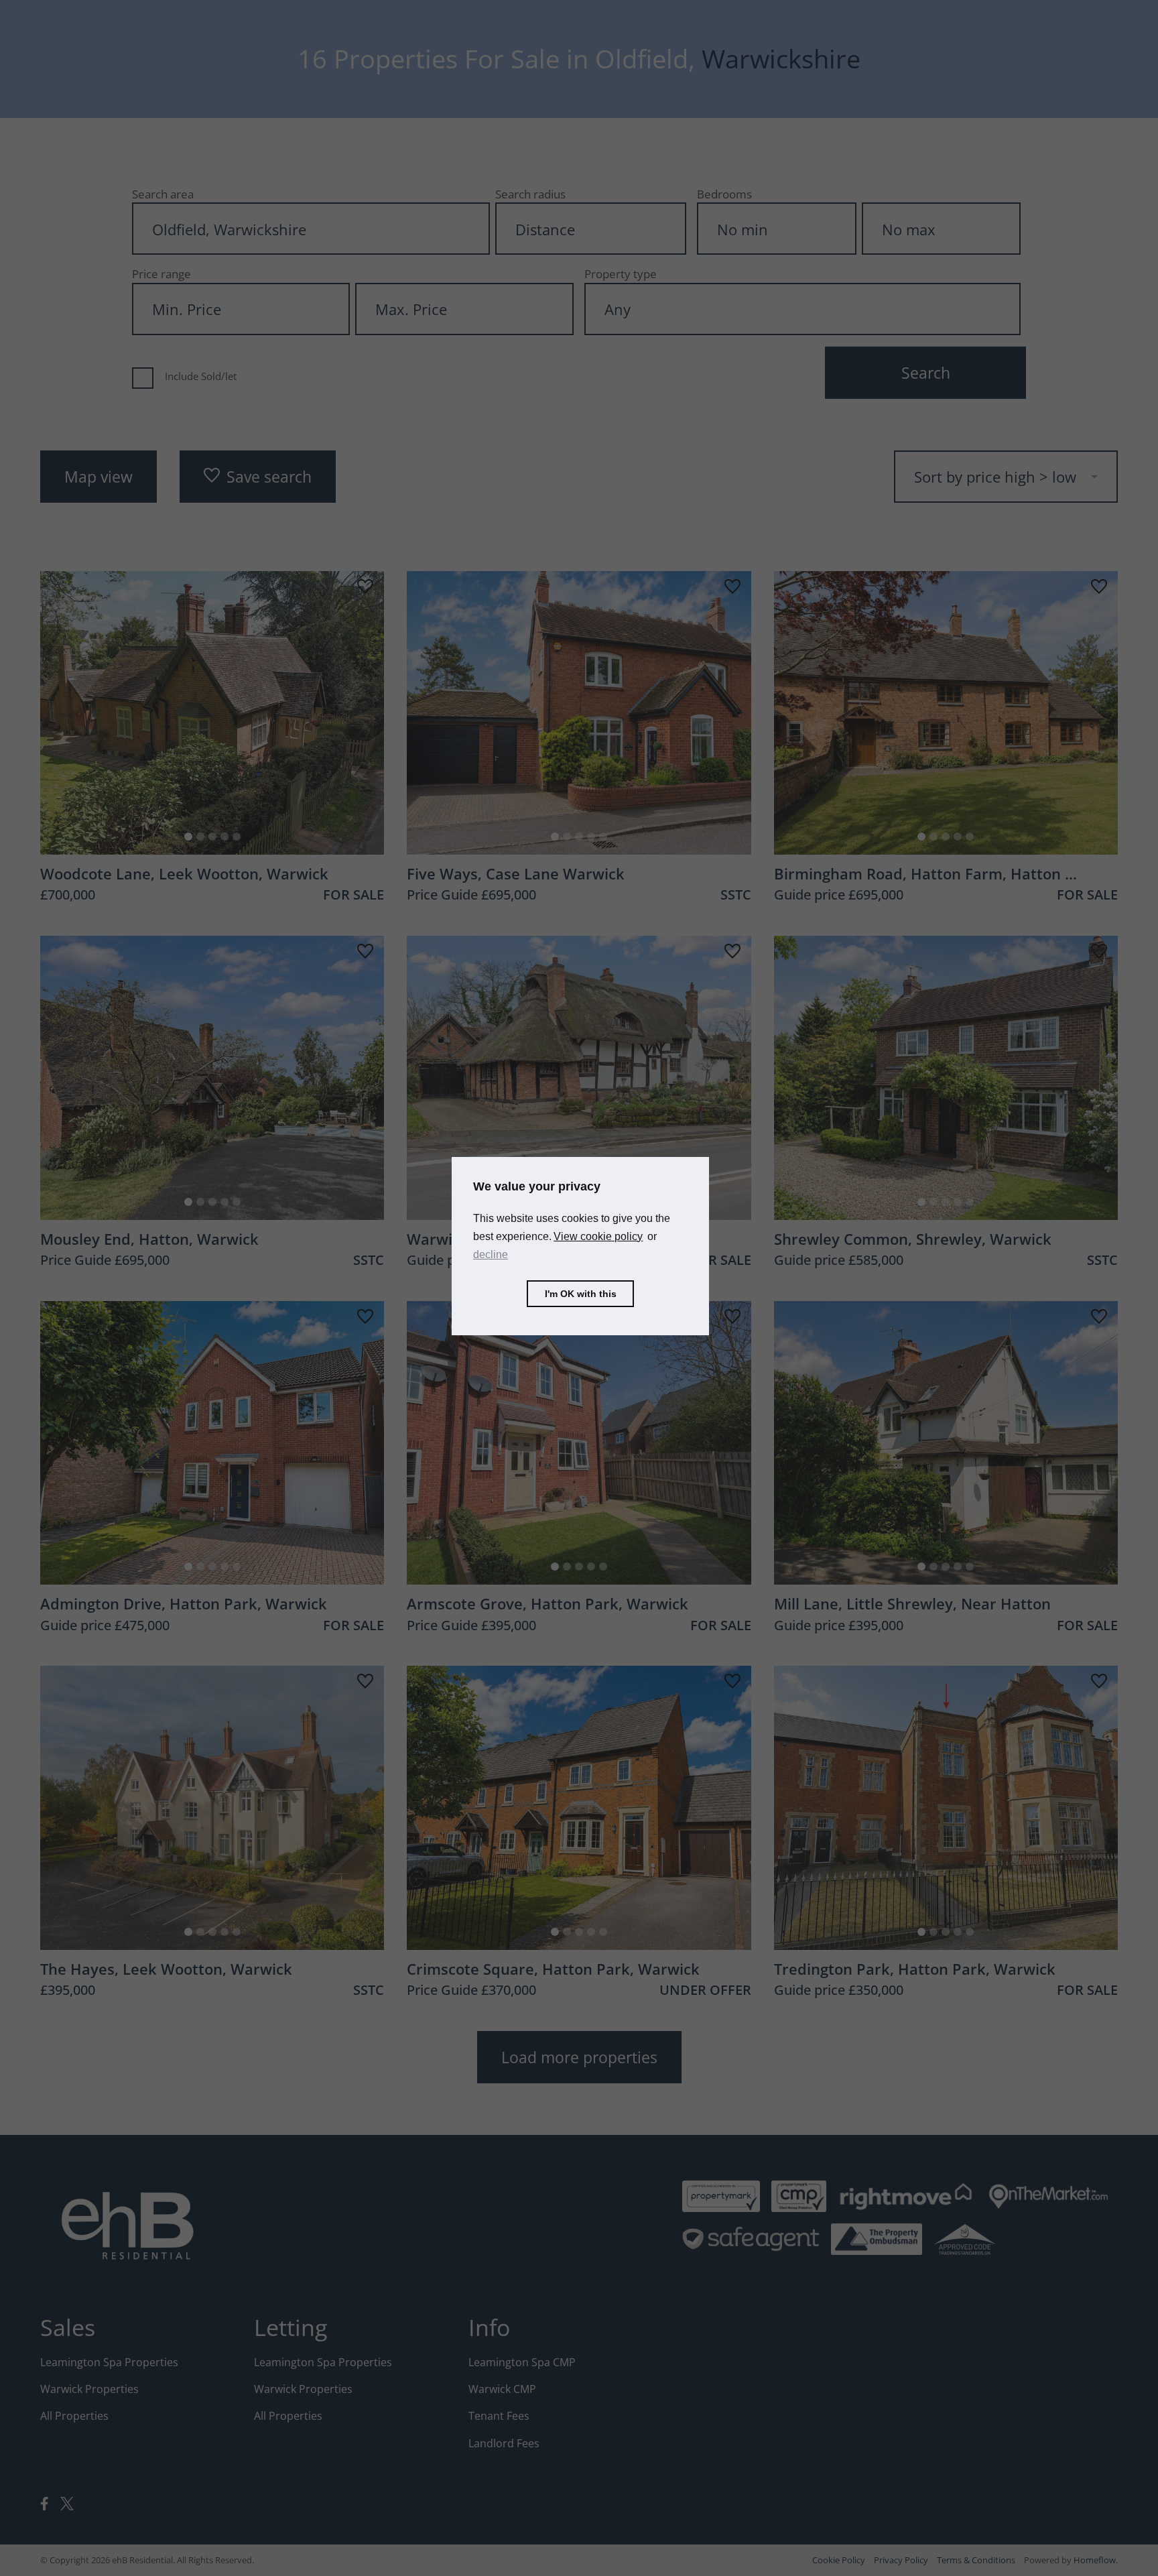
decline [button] (491, 1254)
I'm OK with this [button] (581, 1294)
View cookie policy (598, 1236)
